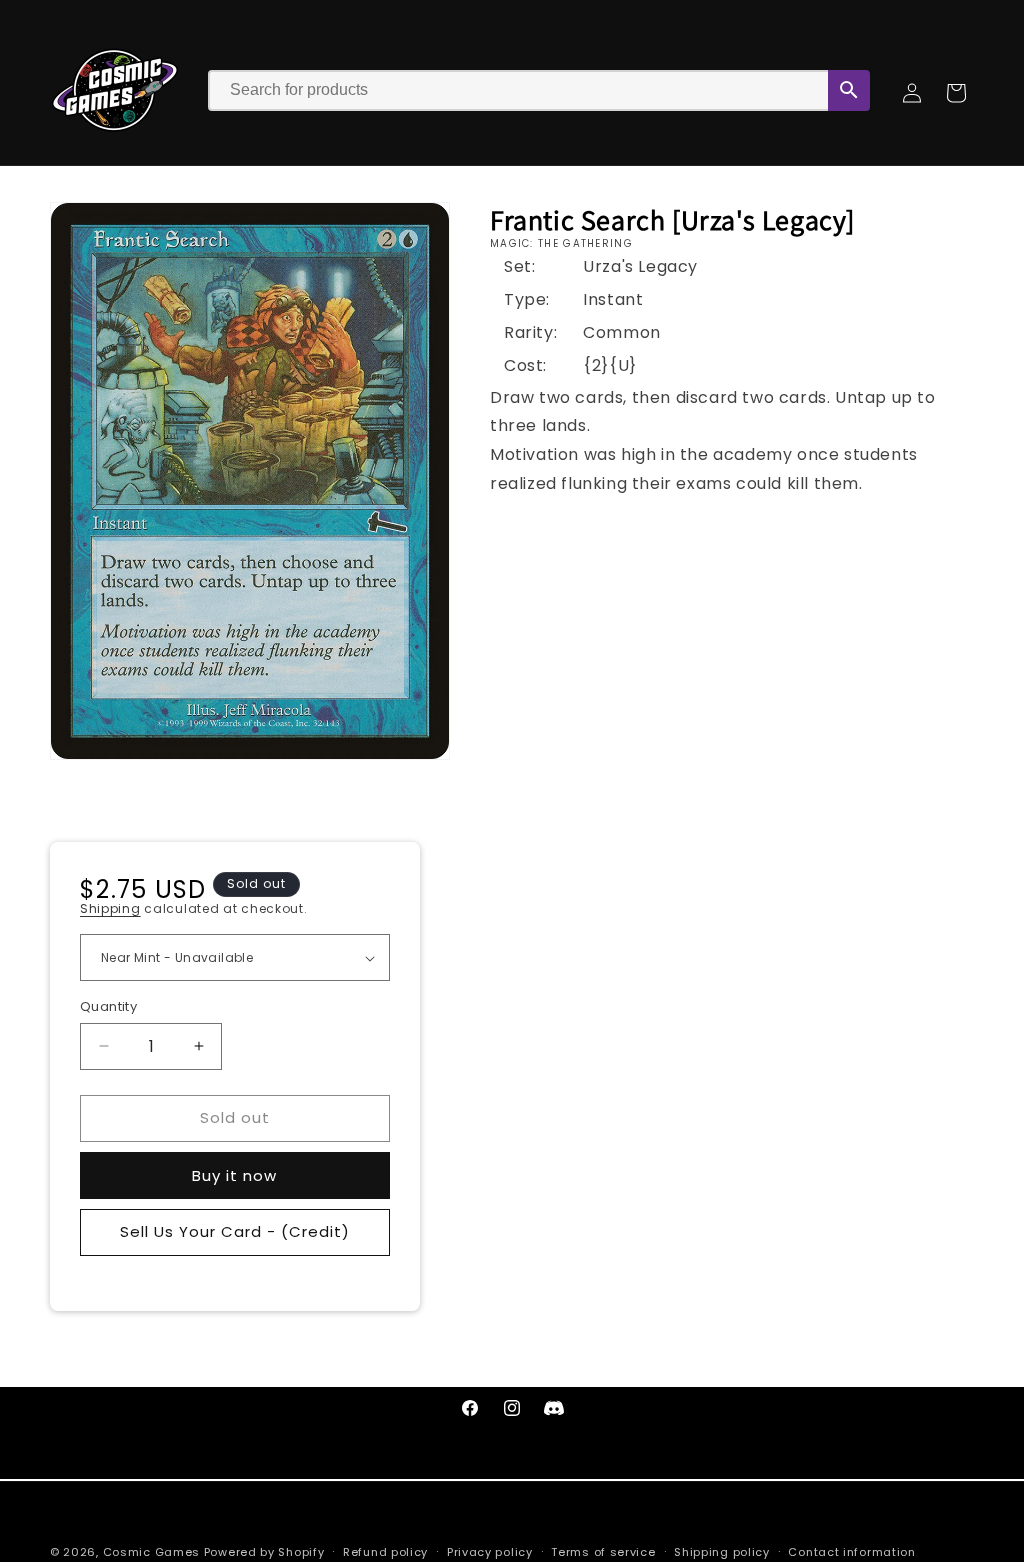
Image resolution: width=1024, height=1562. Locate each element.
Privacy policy (490, 1552)
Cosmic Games (151, 1552)
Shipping (110, 908)
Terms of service (603, 1552)
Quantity (108, 1006)
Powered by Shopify (264, 1552)
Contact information (851, 1552)
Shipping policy (722, 1552)
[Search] (849, 90)
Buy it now (234, 1175)
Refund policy (385, 1552)
